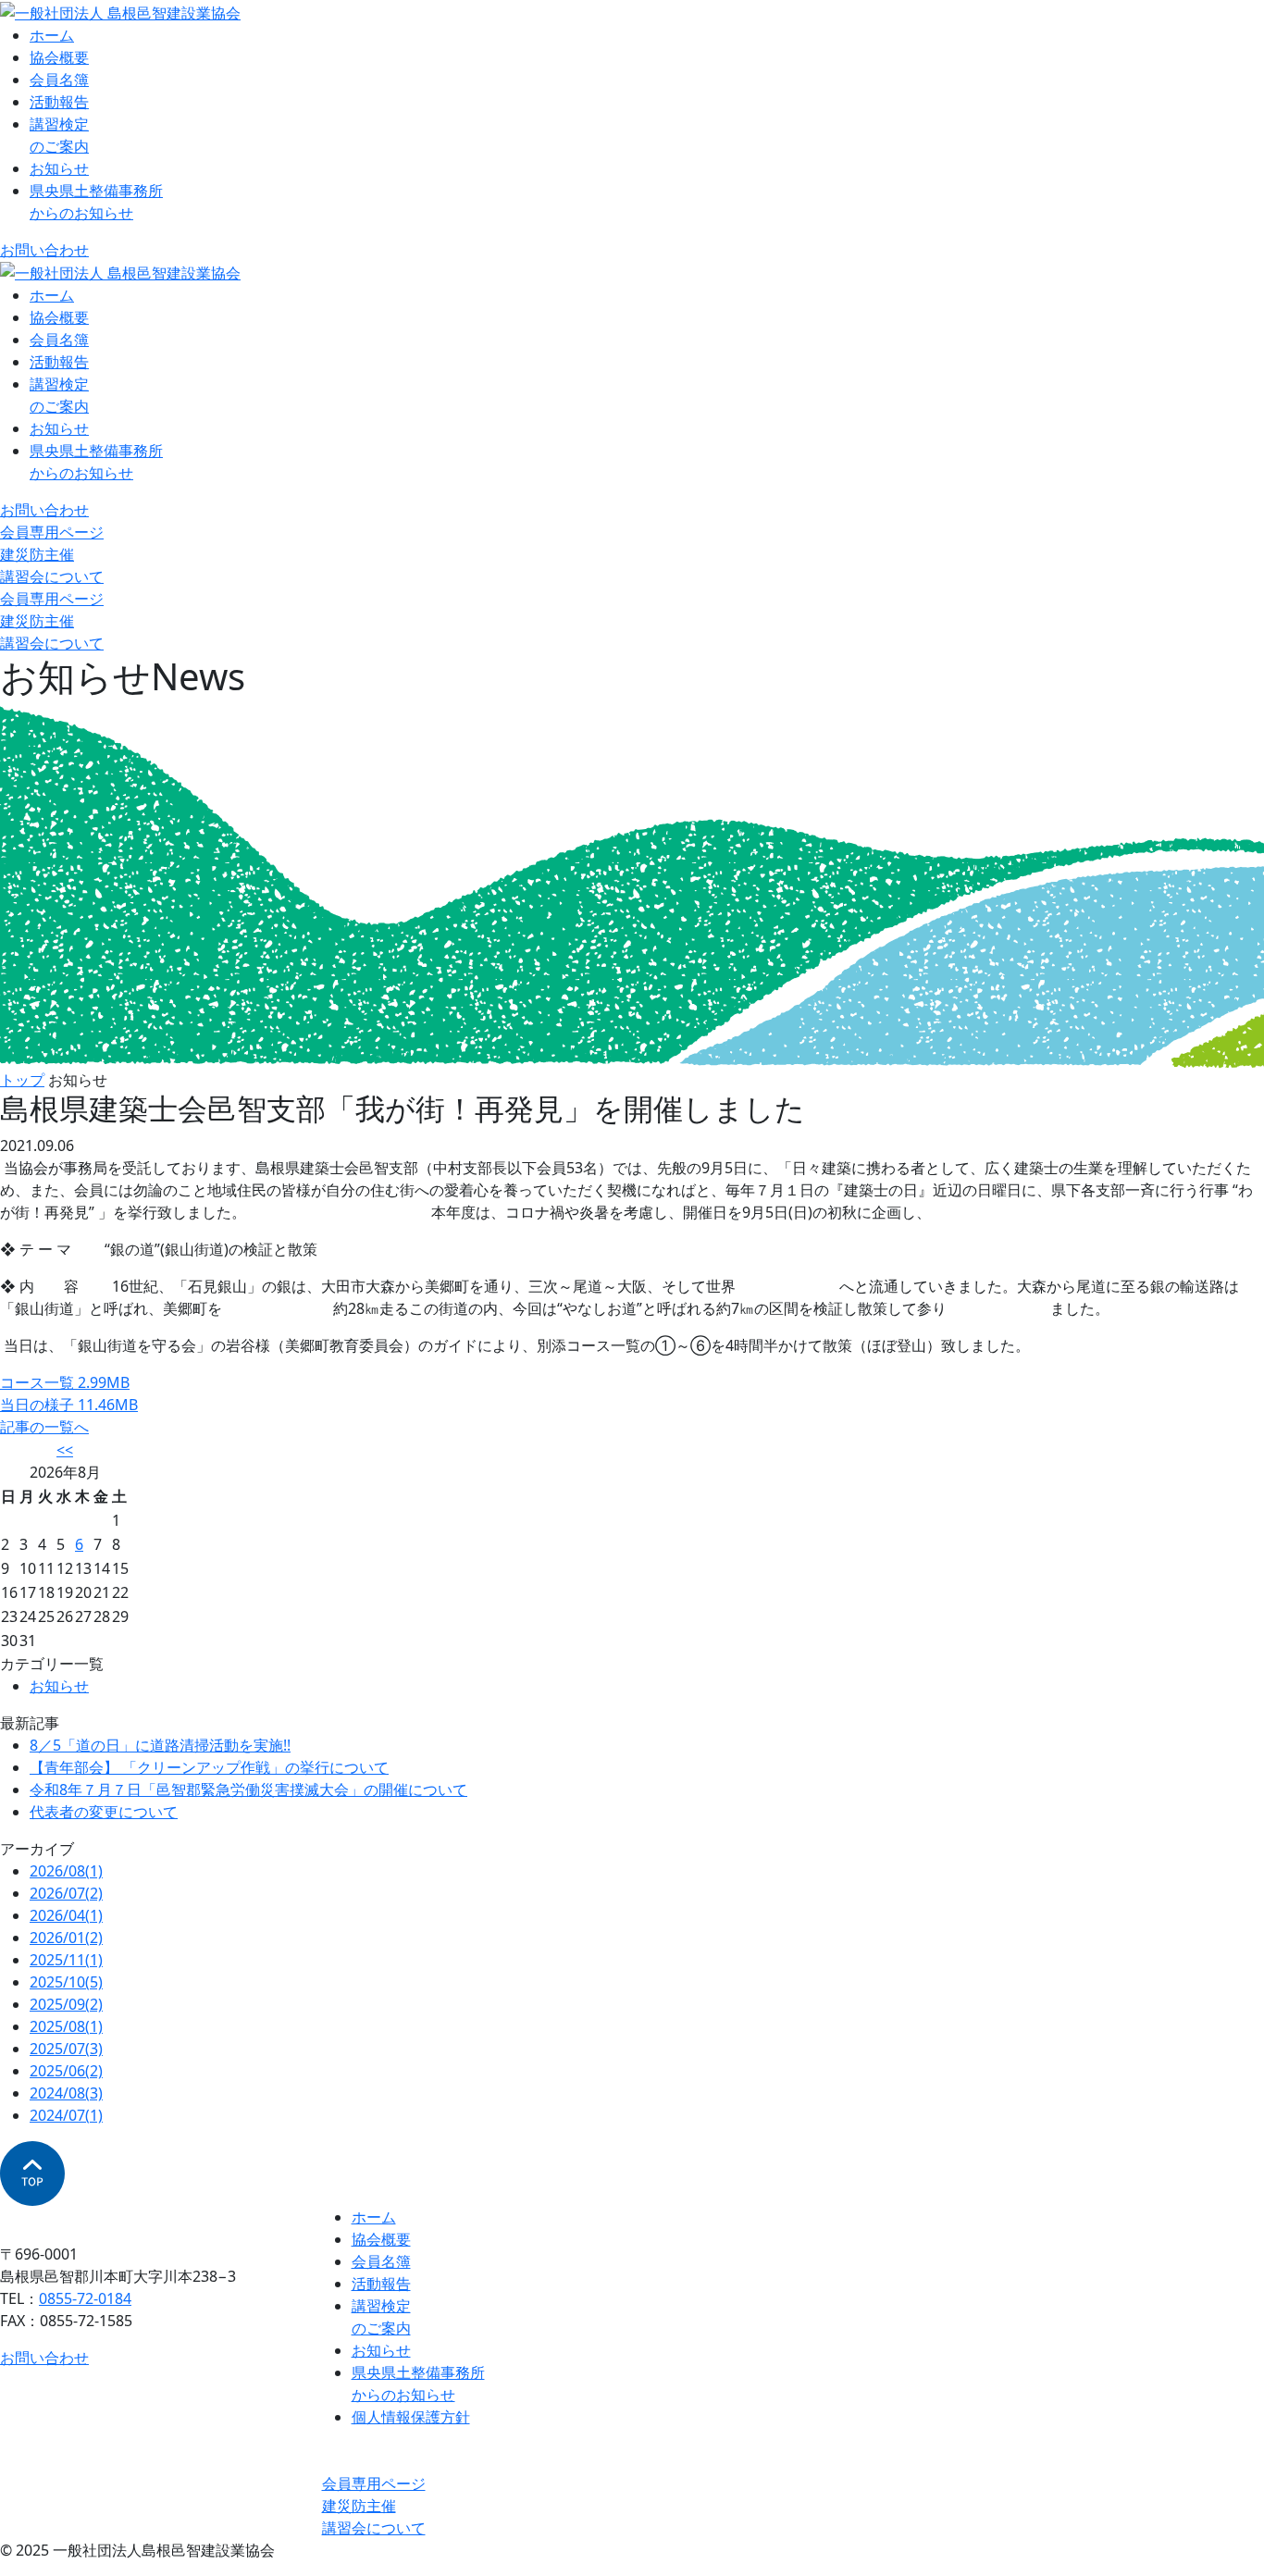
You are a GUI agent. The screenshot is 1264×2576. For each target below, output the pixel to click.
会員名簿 (59, 80)
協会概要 (59, 57)
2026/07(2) (66, 1893)
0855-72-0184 (85, 2298)
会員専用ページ (52, 532)
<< (65, 1450)
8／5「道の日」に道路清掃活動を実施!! (160, 1745)
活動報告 (59, 102)
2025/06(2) (66, 2071)
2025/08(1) (66, 2026)
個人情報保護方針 (411, 2417)
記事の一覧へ (44, 1427)
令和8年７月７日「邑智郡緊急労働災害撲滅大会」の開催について (248, 1790)
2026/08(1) (66, 1871)
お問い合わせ (44, 250)
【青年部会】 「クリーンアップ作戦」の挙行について (209, 1767)
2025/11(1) (66, 1960)
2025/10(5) (66, 1982)
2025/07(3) (66, 2049)
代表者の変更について (104, 1812)
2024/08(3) (66, 2093)
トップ (22, 1080)
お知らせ (59, 168)
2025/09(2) (66, 2004)
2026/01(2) (66, 1938)
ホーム (52, 35)
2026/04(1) (66, 1915)
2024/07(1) (66, 2115)
